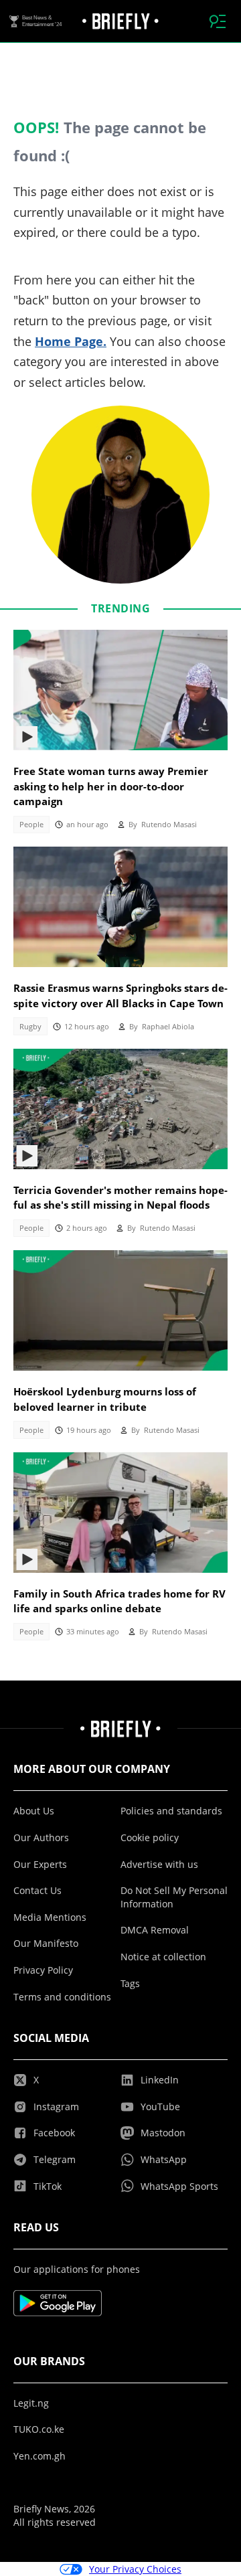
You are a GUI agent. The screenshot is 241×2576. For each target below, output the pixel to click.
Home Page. (71, 341)
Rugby (30, 1027)
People (31, 825)
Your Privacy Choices (135, 2569)
